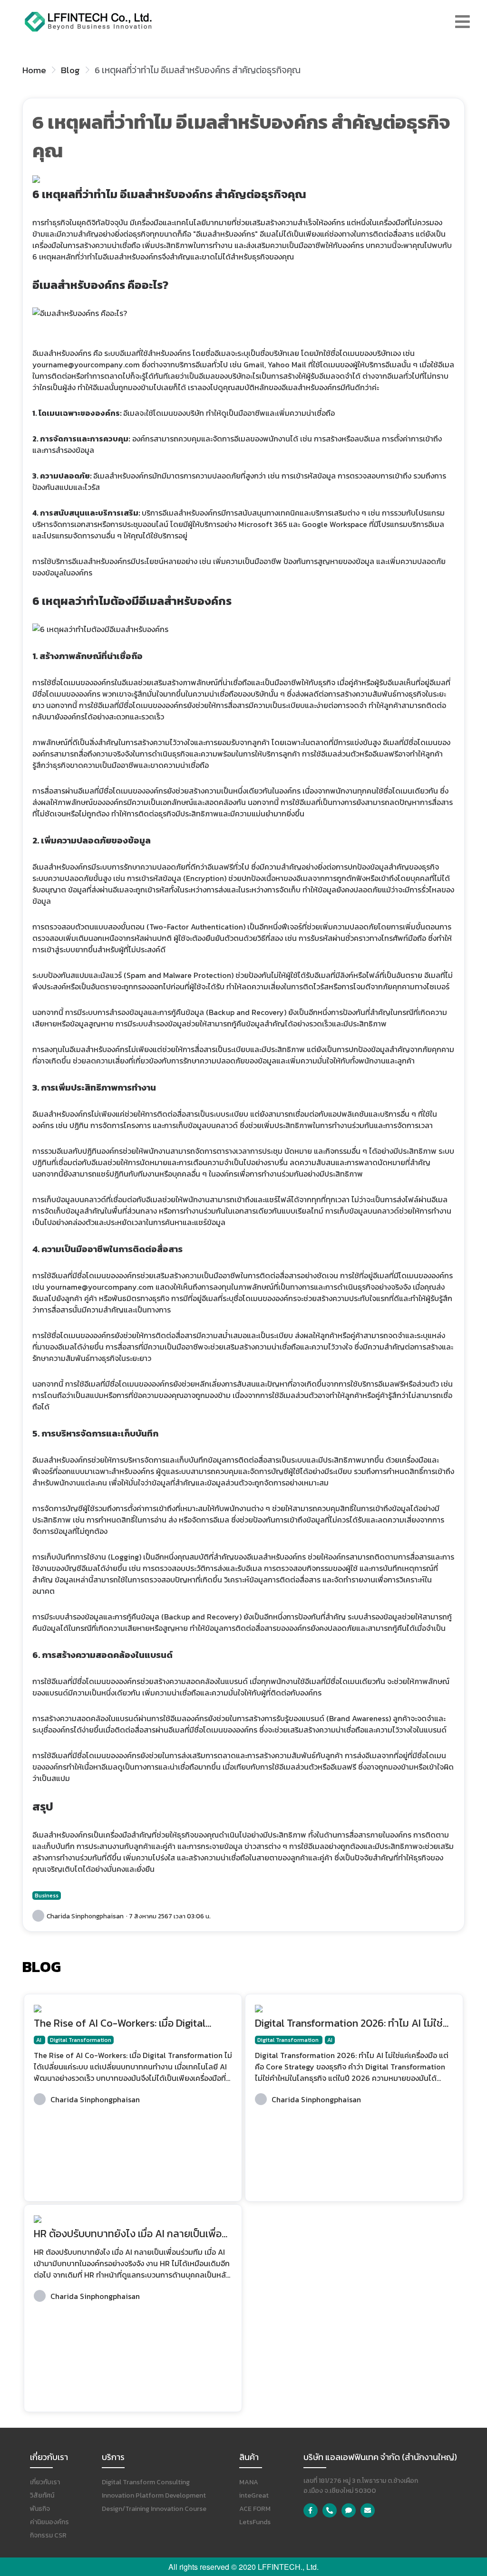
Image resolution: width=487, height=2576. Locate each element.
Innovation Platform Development (154, 2495)
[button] (463, 22)
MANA (249, 2482)
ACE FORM (255, 2509)
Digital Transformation (81, 2040)
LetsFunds (255, 2522)
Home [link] (34, 70)
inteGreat (254, 2495)
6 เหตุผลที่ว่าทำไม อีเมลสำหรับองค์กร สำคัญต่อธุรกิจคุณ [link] (198, 70)
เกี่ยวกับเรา (45, 2482)
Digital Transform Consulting (146, 2482)
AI (39, 2040)
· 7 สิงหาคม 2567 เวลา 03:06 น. (168, 1916)
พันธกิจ (40, 2509)
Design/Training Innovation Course (154, 2509)
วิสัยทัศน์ (42, 2495)
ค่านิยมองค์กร (49, 2522)
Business (47, 1896)
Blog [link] (70, 70)
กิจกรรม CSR (48, 2535)
